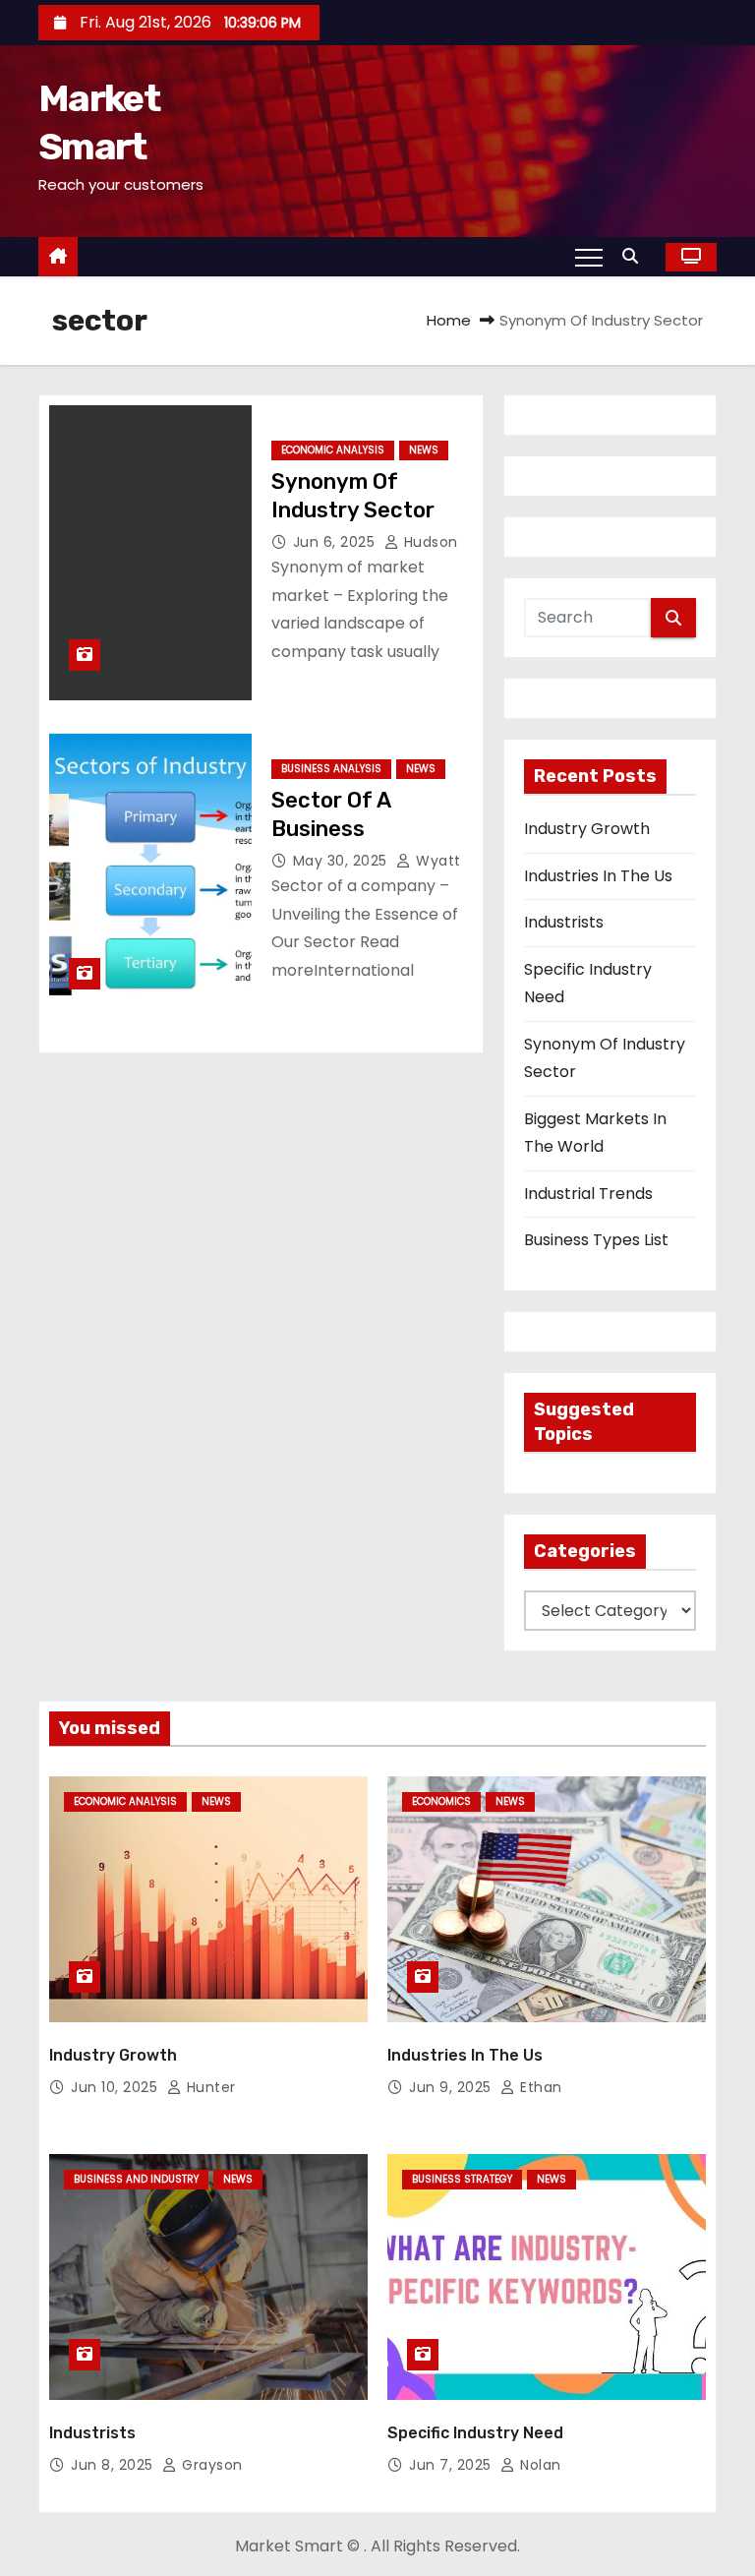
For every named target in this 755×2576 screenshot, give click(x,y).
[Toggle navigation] (589, 257)
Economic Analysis (333, 450)
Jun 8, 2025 (114, 2465)
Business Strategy (462, 2179)
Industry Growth (587, 829)
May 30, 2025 (343, 861)
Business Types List (596, 1240)
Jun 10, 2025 (116, 2087)
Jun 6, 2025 (336, 542)
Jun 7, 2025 (452, 2465)
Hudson (429, 542)
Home (449, 320)
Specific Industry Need (475, 2433)
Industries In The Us (598, 876)
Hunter (209, 2087)
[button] (635, 256)
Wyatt (436, 861)
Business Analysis (331, 769)
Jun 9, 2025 (452, 2087)
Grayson (210, 2465)
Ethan (539, 2087)
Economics (441, 1801)
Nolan (539, 2465)
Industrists (564, 922)
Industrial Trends (588, 1194)
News (424, 450)
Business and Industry (136, 2179)
